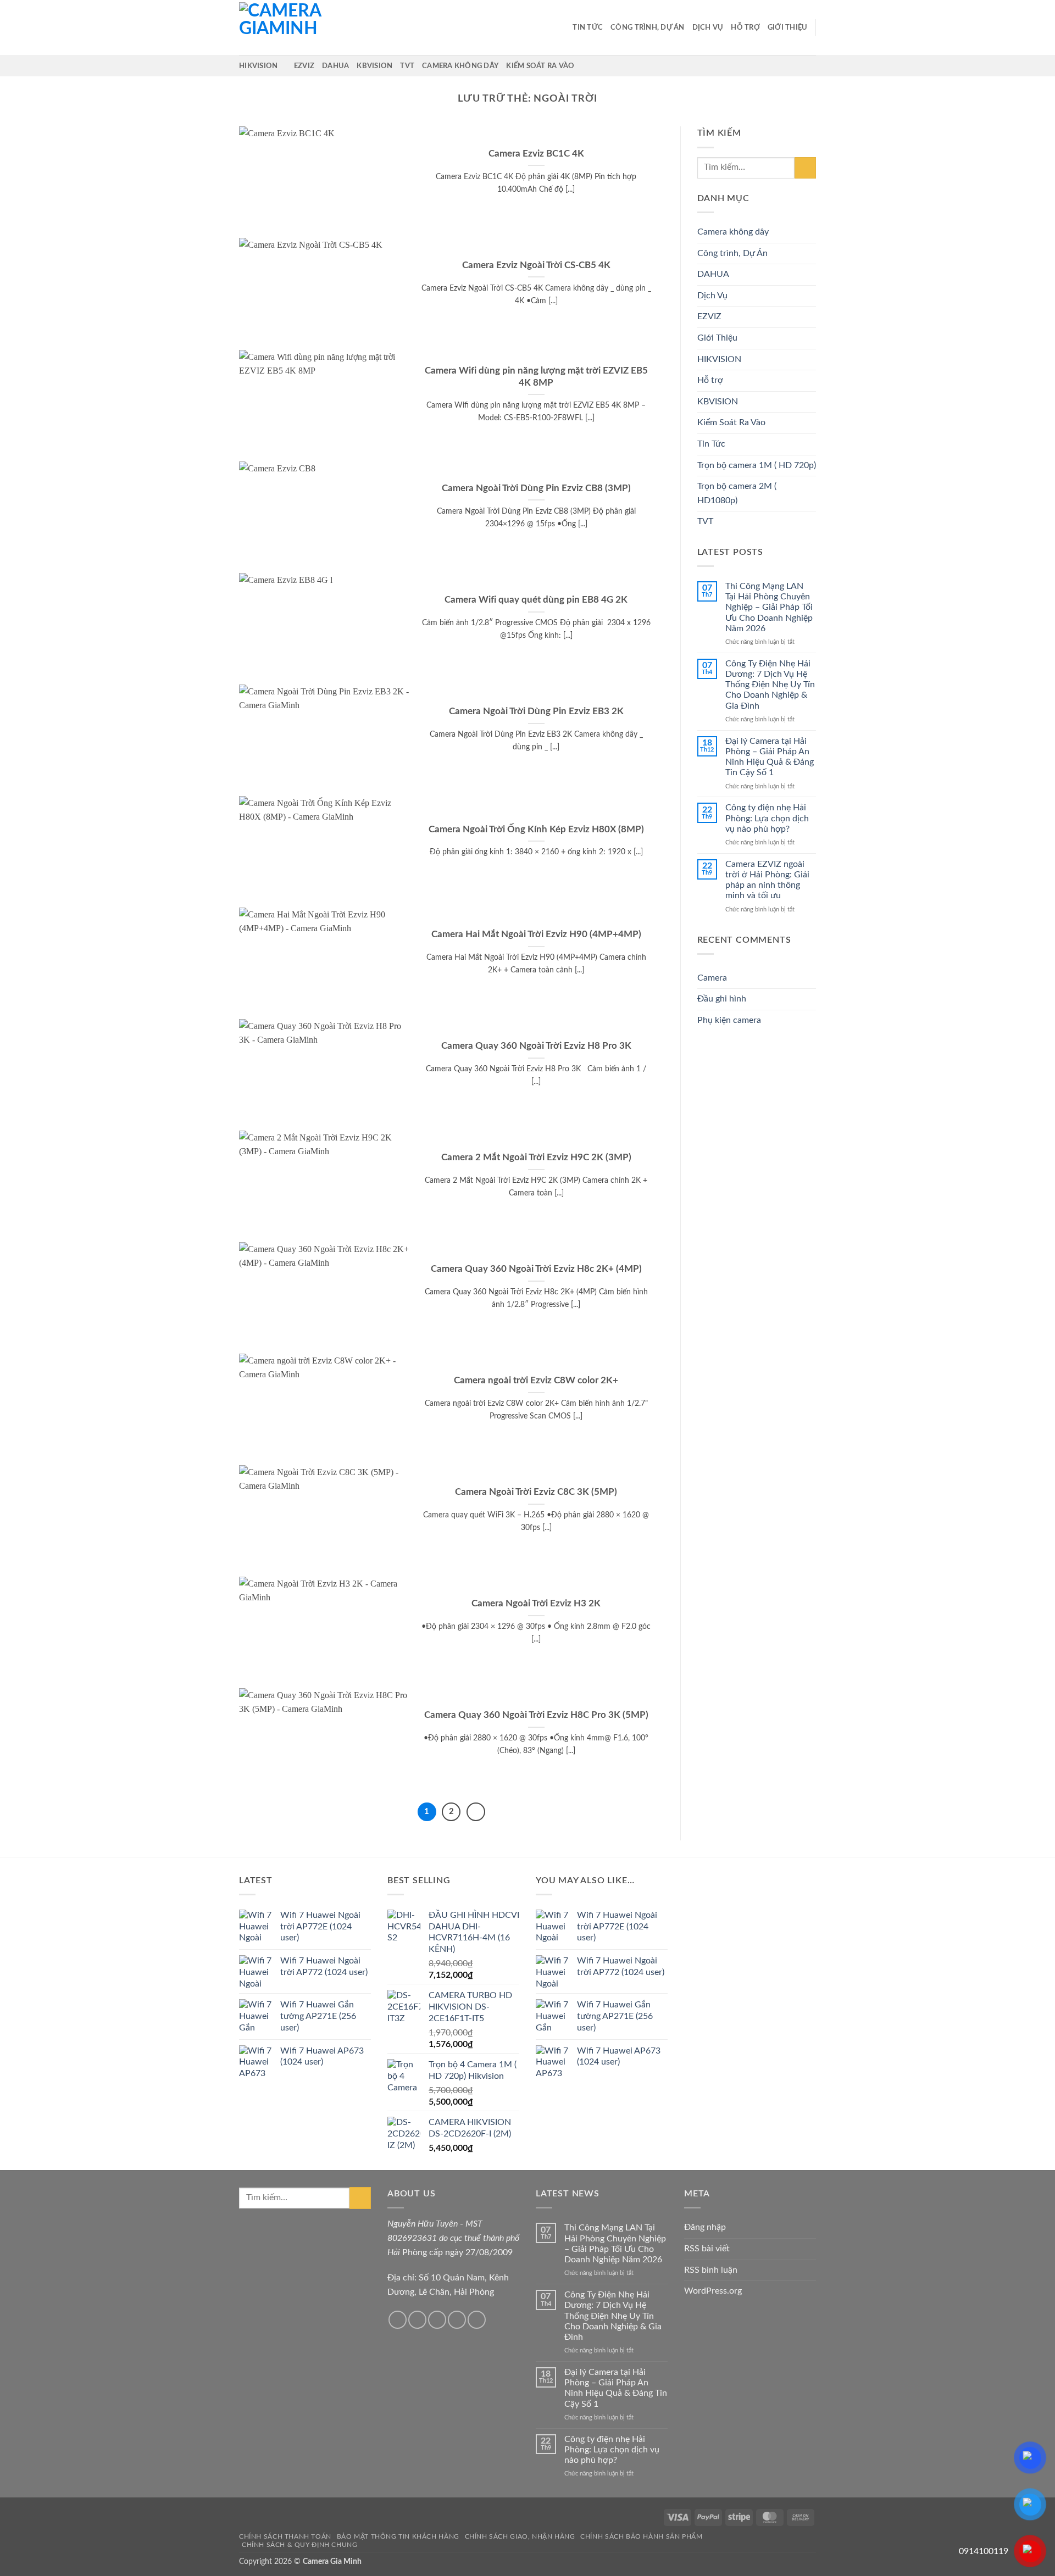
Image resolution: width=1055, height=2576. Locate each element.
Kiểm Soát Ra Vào (540, 66)
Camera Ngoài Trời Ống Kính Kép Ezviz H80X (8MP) (536, 830)
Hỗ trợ (745, 27)
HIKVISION (258, 66)
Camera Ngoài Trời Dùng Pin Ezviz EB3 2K (536, 711)
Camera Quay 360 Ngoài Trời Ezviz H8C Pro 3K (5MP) (536, 1715)
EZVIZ (304, 66)
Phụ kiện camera (729, 1020)
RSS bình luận (711, 2270)
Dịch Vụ (708, 27)
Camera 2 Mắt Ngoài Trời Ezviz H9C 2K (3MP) (536, 1158)
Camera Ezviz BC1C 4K (536, 154)
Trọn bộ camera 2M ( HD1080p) (737, 493)
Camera (712, 978)
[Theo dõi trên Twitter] (417, 2320)
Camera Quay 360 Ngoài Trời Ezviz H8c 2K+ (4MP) (536, 1269)
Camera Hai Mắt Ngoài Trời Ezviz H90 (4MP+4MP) (536, 934)
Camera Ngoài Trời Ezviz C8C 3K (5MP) (536, 1492)
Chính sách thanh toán (285, 2536)
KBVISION (374, 66)
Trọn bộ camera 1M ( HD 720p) (757, 465)
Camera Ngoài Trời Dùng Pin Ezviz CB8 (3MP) (536, 488)
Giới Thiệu (788, 27)
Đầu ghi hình (722, 999)
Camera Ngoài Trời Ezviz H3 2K (536, 1604)
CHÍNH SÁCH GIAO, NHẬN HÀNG (520, 2536)
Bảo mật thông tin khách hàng (398, 2536)
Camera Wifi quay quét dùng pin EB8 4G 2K (536, 600)
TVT (407, 66)
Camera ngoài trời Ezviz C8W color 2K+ (536, 1381)
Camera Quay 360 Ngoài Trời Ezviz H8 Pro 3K (536, 1046)
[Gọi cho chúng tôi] (457, 2320)
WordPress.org (713, 2291)
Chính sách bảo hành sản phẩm (641, 2536)
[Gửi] (805, 168)
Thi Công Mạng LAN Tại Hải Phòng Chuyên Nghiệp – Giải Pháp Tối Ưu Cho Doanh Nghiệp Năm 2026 (769, 607)
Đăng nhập (705, 2227)
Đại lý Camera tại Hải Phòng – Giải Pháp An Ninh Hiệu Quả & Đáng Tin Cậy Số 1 (770, 757)
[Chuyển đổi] (809, 296)
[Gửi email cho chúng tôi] (437, 2320)
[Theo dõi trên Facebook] (398, 2320)
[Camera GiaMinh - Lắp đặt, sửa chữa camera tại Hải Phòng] (294, 27)
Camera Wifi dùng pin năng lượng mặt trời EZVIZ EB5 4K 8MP (536, 377)
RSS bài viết (707, 2249)
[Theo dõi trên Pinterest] (477, 2320)
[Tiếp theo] (476, 1812)
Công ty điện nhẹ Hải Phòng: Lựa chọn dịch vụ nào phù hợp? (767, 818)
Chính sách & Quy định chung (300, 2545)
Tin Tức (588, 27)
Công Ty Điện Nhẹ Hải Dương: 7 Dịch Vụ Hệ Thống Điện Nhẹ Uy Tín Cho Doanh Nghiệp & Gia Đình (770, 685)
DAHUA (335, 66)
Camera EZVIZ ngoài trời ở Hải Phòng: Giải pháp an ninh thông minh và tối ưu (767, 880)
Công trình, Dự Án (647, 27)
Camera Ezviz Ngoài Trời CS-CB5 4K (536, 265)
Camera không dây (460, 66)
